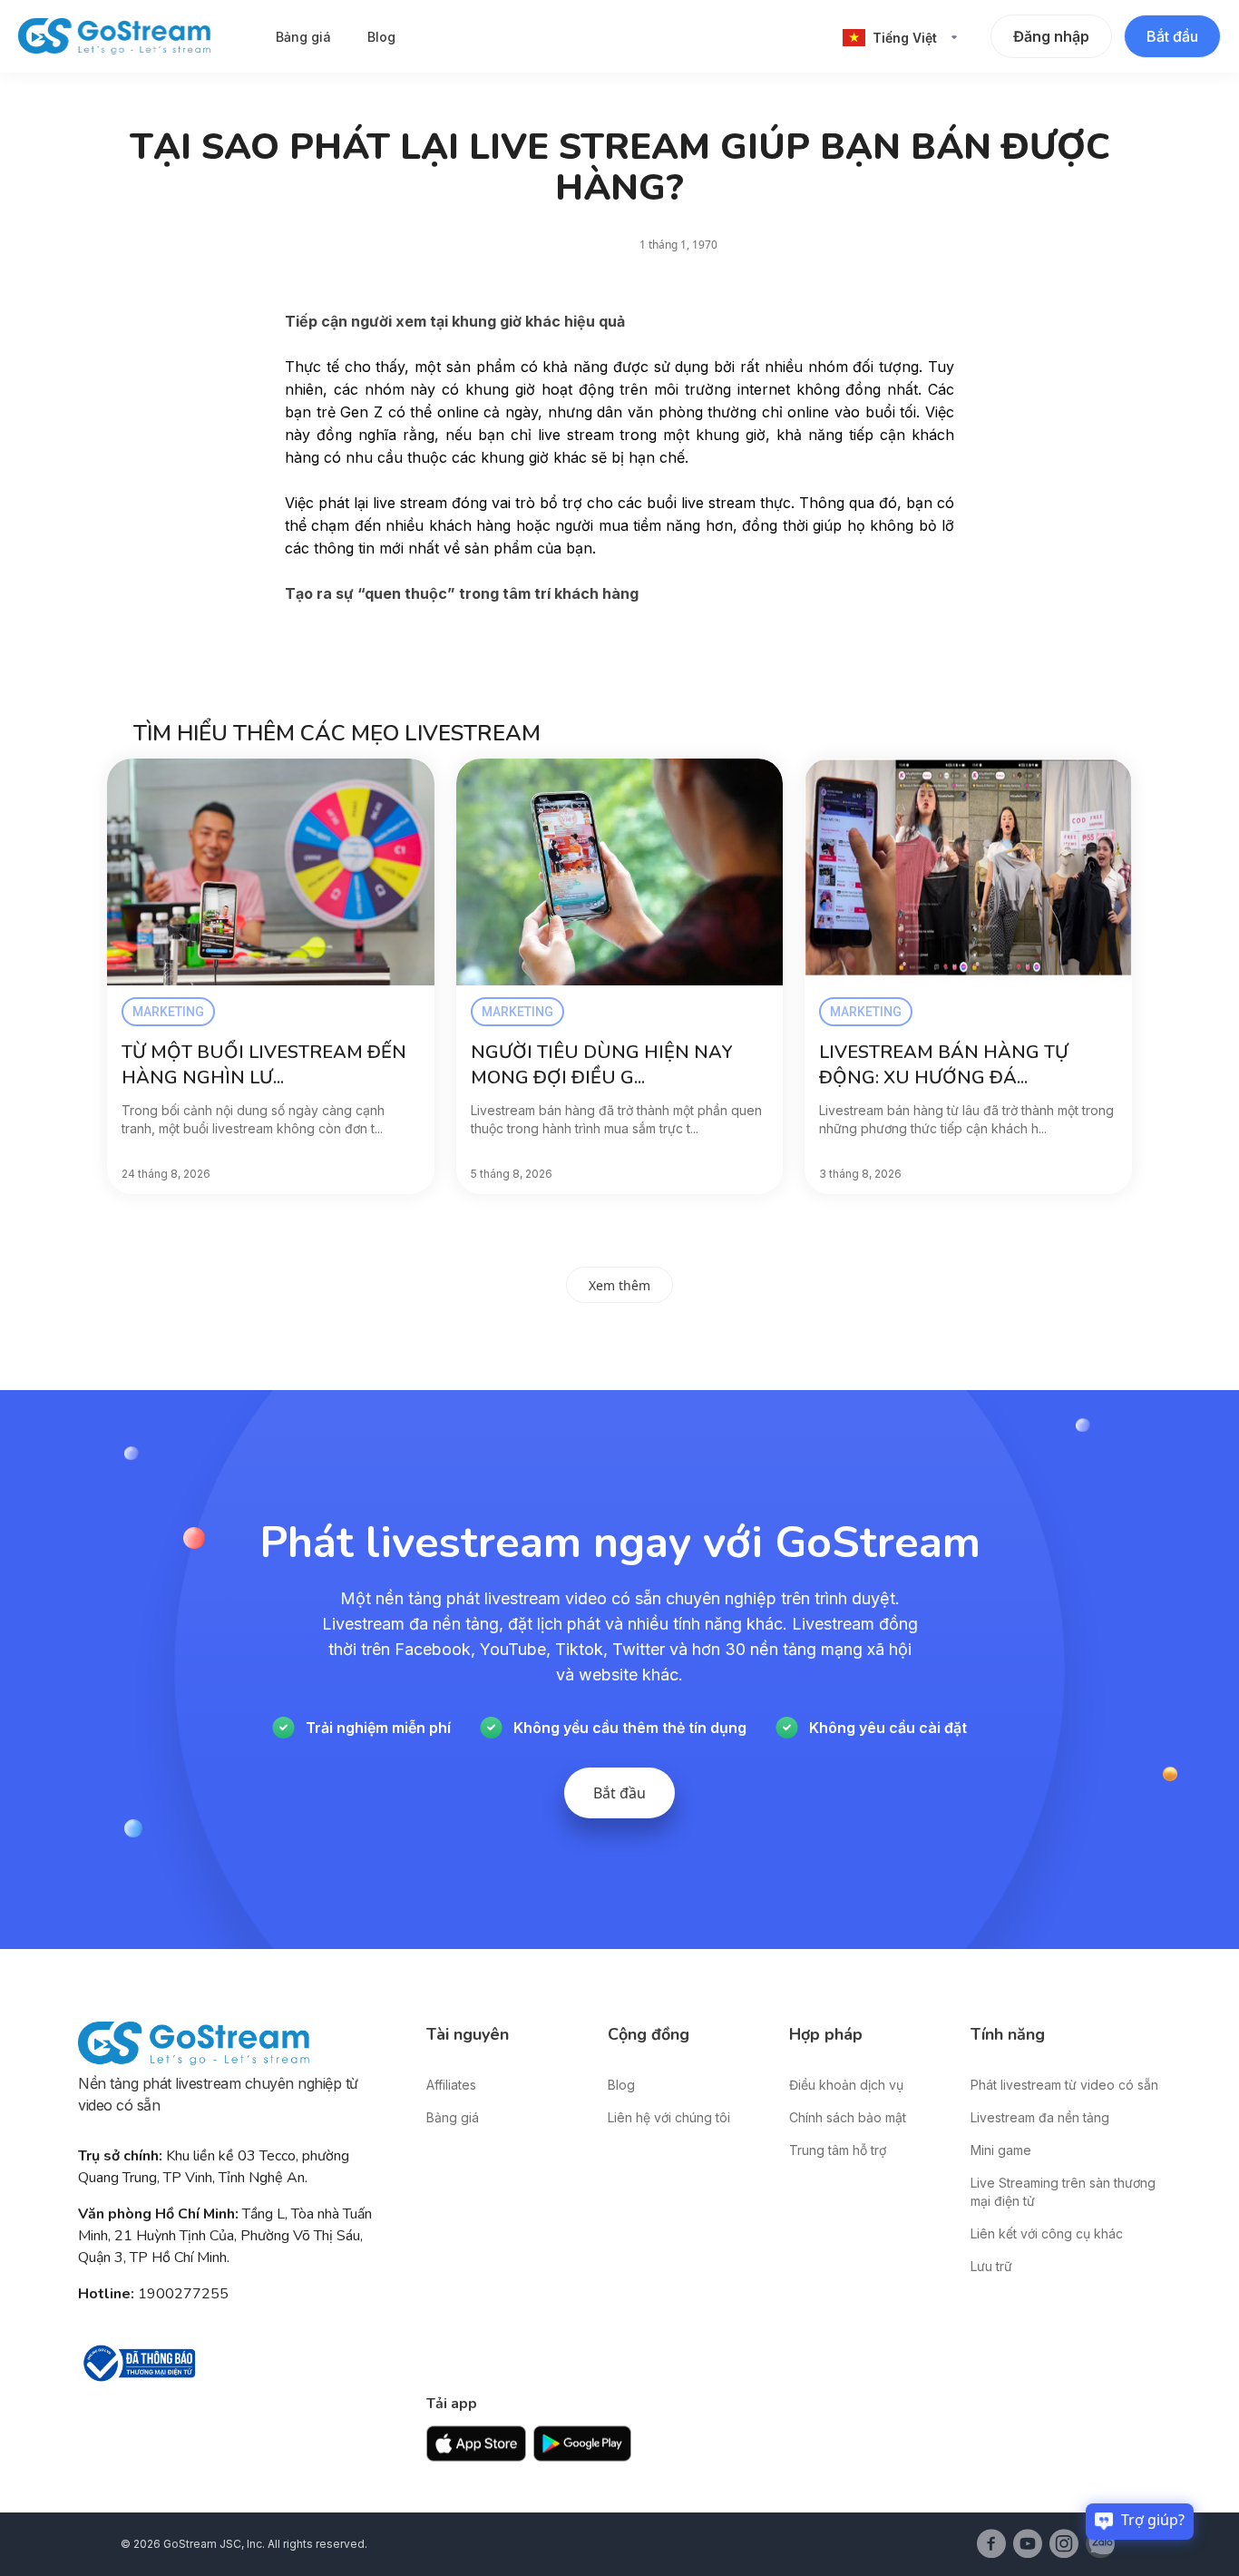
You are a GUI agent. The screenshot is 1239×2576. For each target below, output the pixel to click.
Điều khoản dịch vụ (846, 2085)
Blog (381, 37)
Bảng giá (303, 37)
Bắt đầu (1172, 36)
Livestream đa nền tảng (1040, 2117)
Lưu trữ (991, 2266)
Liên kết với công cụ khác (1047, 2233)
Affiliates (451, 2085)
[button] (900, 38)
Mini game (1001, 2150)
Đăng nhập (1051, 36)
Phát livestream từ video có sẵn (1064, 2085)
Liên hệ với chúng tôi (669, 2117)
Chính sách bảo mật (848, 2117)
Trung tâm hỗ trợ (838, 2150)
